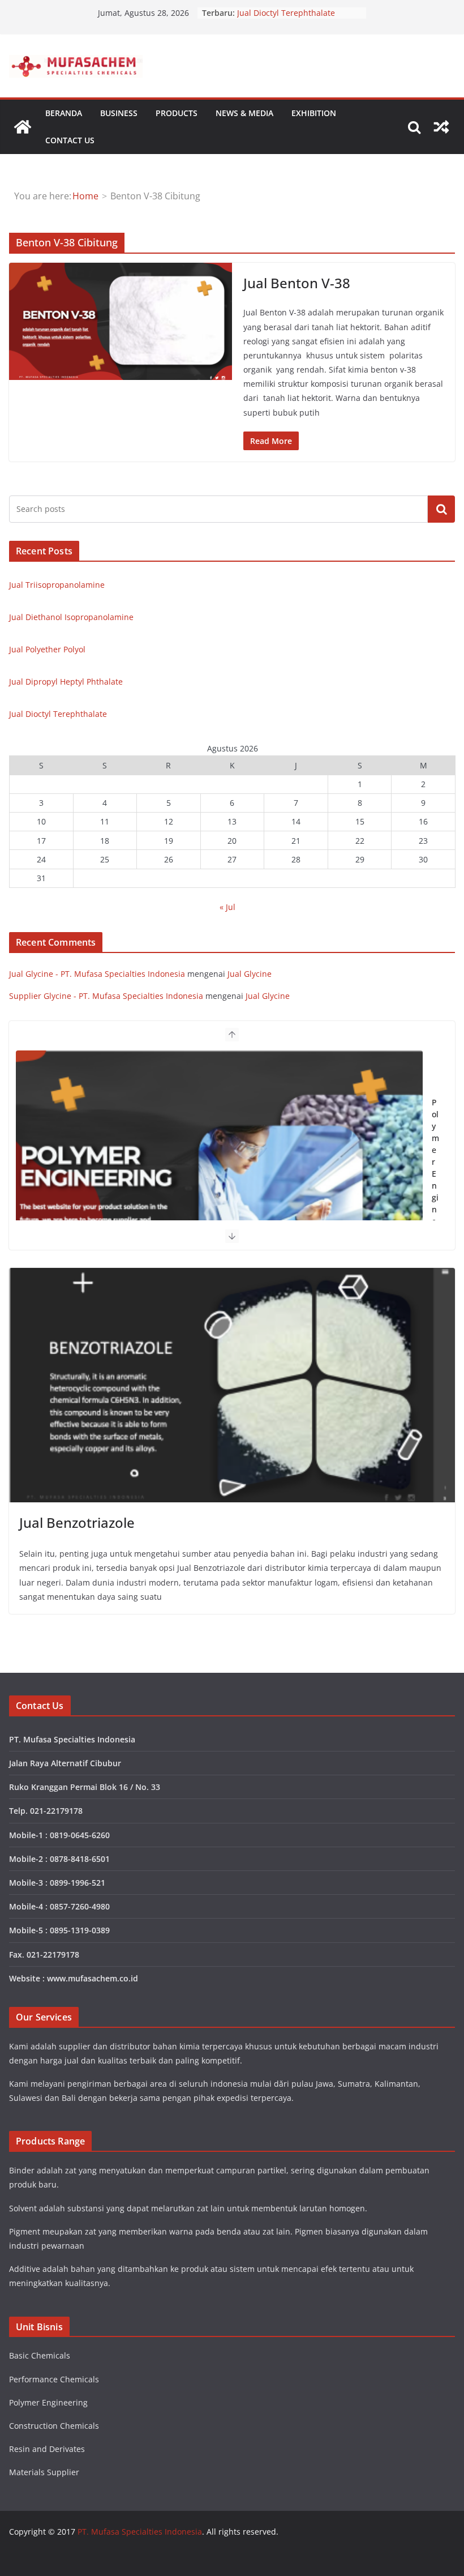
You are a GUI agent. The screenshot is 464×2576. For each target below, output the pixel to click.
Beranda (64, 113)
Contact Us (70, 140)
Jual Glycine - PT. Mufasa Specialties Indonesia (97, 974)
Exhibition (314, 113)
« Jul (227, 907)
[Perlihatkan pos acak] (441, 127)
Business (119, 113)
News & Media (244, 113)
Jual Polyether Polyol (47, 649)
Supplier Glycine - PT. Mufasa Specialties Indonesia (106, 996)
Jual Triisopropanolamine (57, 585)
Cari (441, 509)
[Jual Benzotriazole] (232, 1385)
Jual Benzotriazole (77, 1522)
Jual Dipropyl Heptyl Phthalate (294, 13)
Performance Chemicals (435, 1186)
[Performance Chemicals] (219, 1191)
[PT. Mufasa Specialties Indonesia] (23, 127)
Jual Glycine (250, 974)
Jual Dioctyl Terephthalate (58, 714)
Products (177, 113)
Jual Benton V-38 (297, 283)
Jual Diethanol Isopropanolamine (71, 617)
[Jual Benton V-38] (121, 321)
